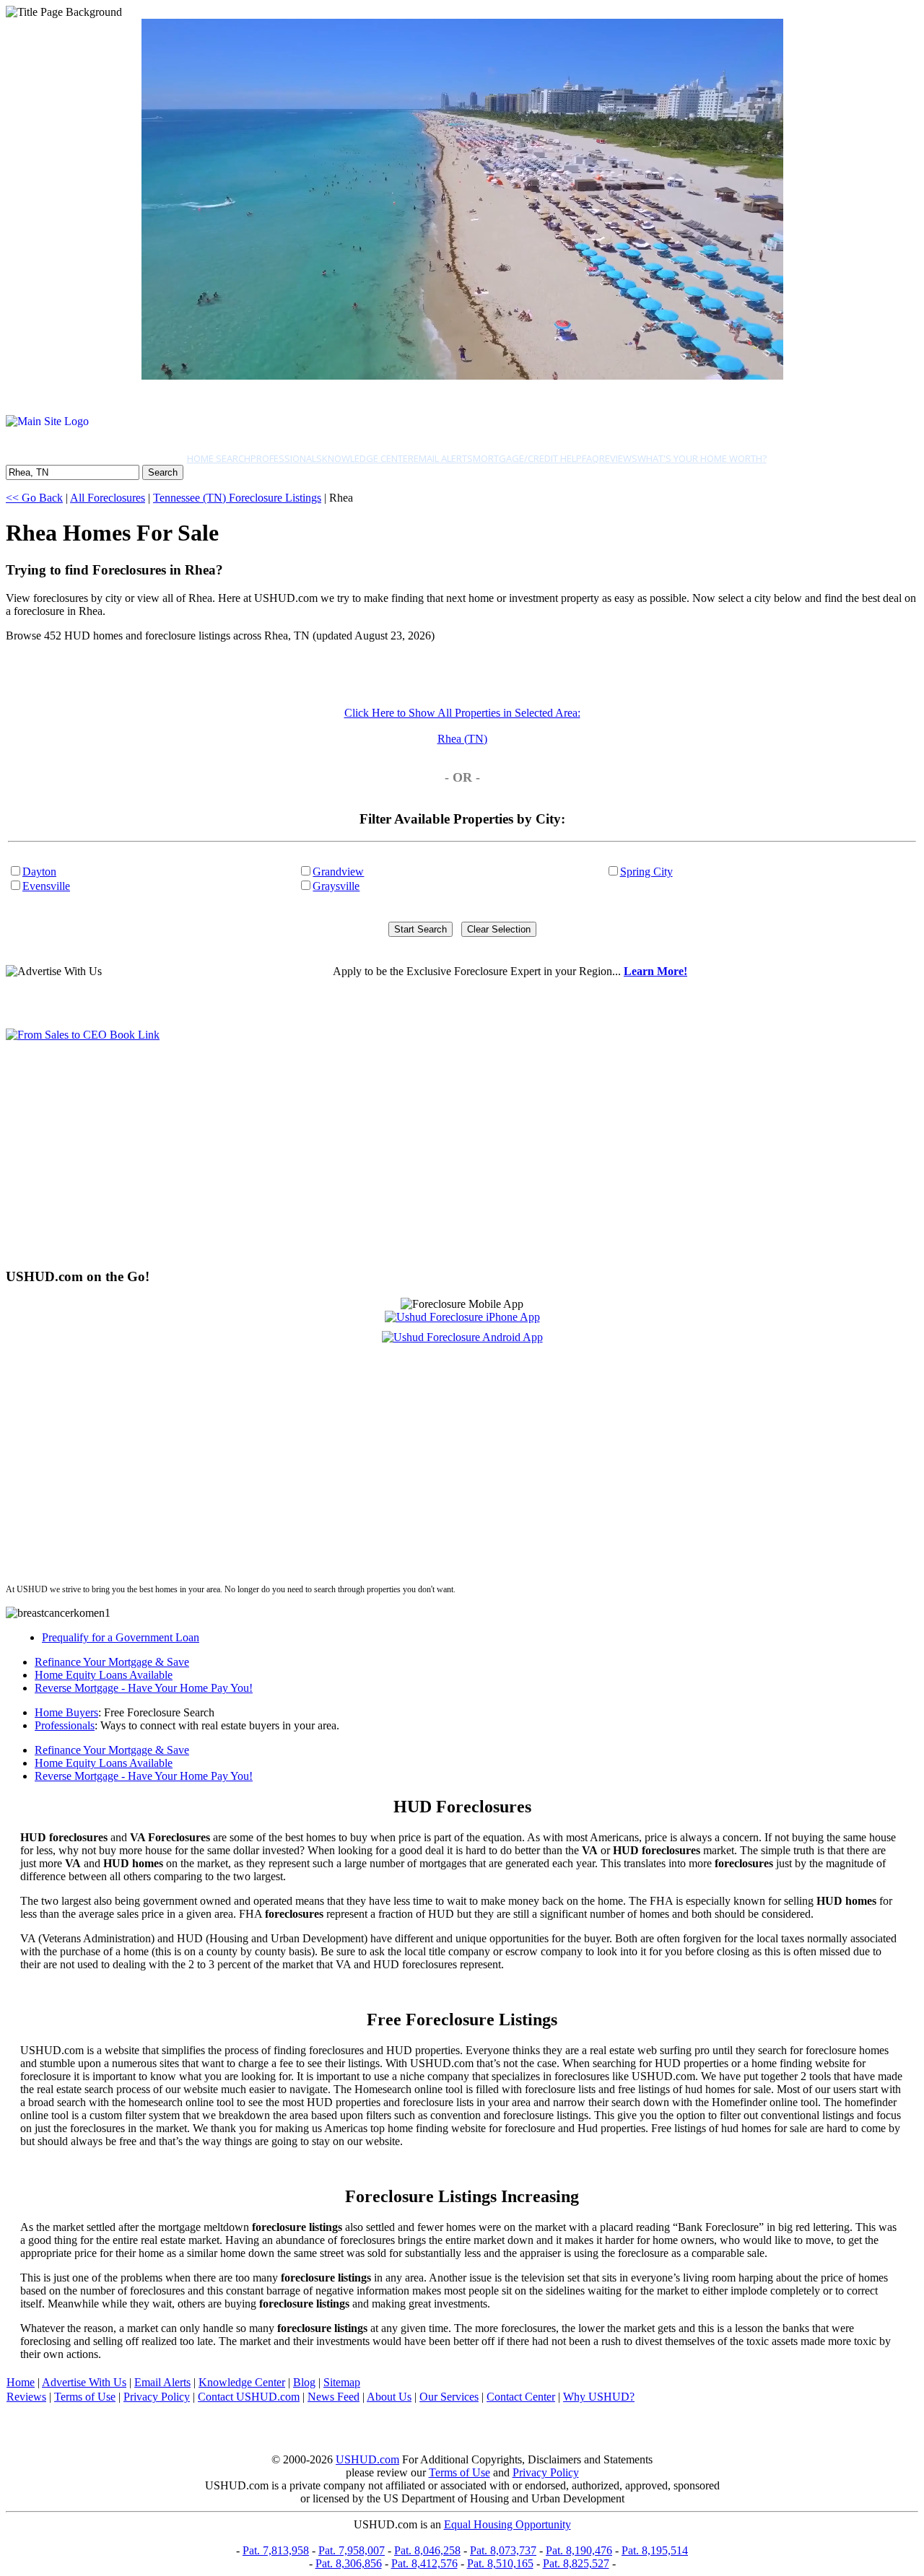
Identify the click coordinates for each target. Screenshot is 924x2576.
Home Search (219, 458)
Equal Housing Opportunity (507, 2524)
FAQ (590, 458)
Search (163, 472)
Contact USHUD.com (249, 2397)
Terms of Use (85, 2397)
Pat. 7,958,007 (352, 2550)
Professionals (286, 458)
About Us (389, 2397)
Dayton (39, 872)
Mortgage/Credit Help (527, 458)
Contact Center (521, 2397)
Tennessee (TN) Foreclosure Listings (237, 498)
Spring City (646, 872)
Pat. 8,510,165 (500, 2563)
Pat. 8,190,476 (579, 2550)
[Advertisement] (439, 1154)
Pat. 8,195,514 (655, 2550)
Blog (304, 2382)
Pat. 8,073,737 (503, 2550)
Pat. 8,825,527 (576, 2563)
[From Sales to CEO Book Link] (83, 1035)
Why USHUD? (599, 2397)
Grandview (338, 872)
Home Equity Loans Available (104, 1675)
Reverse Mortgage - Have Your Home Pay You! (144, 1688)
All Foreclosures (108, 498)
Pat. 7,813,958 (276, 2550)
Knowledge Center (368, 458)
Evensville (46, 886)
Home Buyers (66, 1712)
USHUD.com (367, 2459)
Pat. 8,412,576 (424, 2563)
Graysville (336, 886)
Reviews (618, 458)
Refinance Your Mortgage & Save (112, 1662)
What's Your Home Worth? (702, 458)
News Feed (334, 2397)
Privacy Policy (157, 2397)
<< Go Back (34, 498)
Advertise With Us (84, 2382)
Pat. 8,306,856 (349, 2563)
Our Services (449, 2397)
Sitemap (342, 2382)
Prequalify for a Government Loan (121, 1637)
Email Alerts (443, 458)
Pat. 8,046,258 (427, 2550)
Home (21, 2382)
